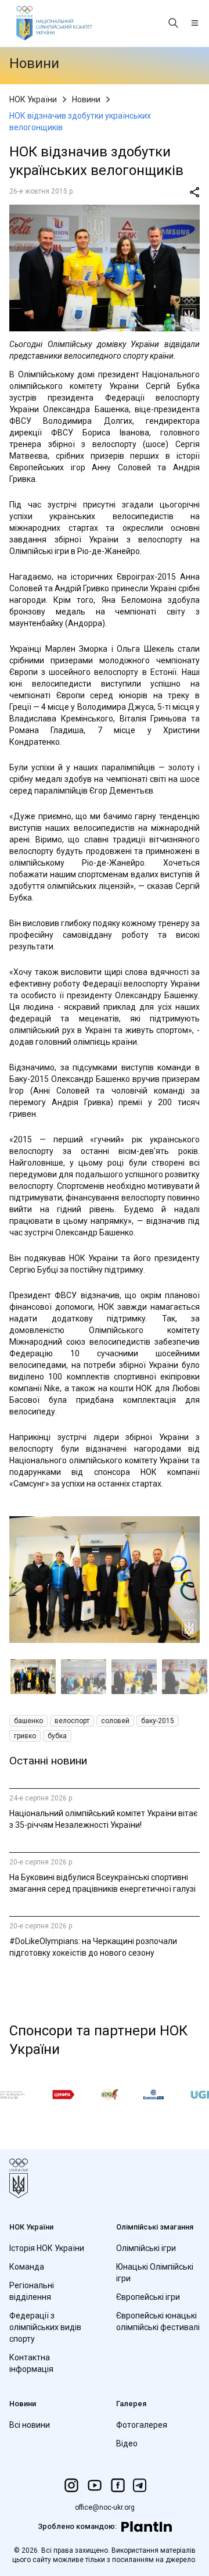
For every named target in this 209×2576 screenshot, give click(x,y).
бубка (57, 1736)
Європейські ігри (148, 2297)
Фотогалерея (142, 2425)
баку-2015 (158, 1721)
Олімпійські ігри (146, 2248)
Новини (86, 99)
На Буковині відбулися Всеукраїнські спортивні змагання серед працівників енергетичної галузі (102, 1883)
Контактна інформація (31, 2363)
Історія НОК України (47, 2248)
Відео (127, 2443)
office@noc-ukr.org (105, 2507)
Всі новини (30, 2425)
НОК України (33, 99)
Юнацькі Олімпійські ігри (155, 2273)
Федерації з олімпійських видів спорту (45, 2327)
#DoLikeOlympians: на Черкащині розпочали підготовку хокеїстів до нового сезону (93, 1947)
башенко (28, 1721)
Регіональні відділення (32, 2291)
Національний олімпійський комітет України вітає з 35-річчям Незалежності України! (103, 1819)
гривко (25, 1736)
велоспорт (72, 1721)
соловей (115, 1721)
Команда (27, 2267)
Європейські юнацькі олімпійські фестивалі (158, 2321)
